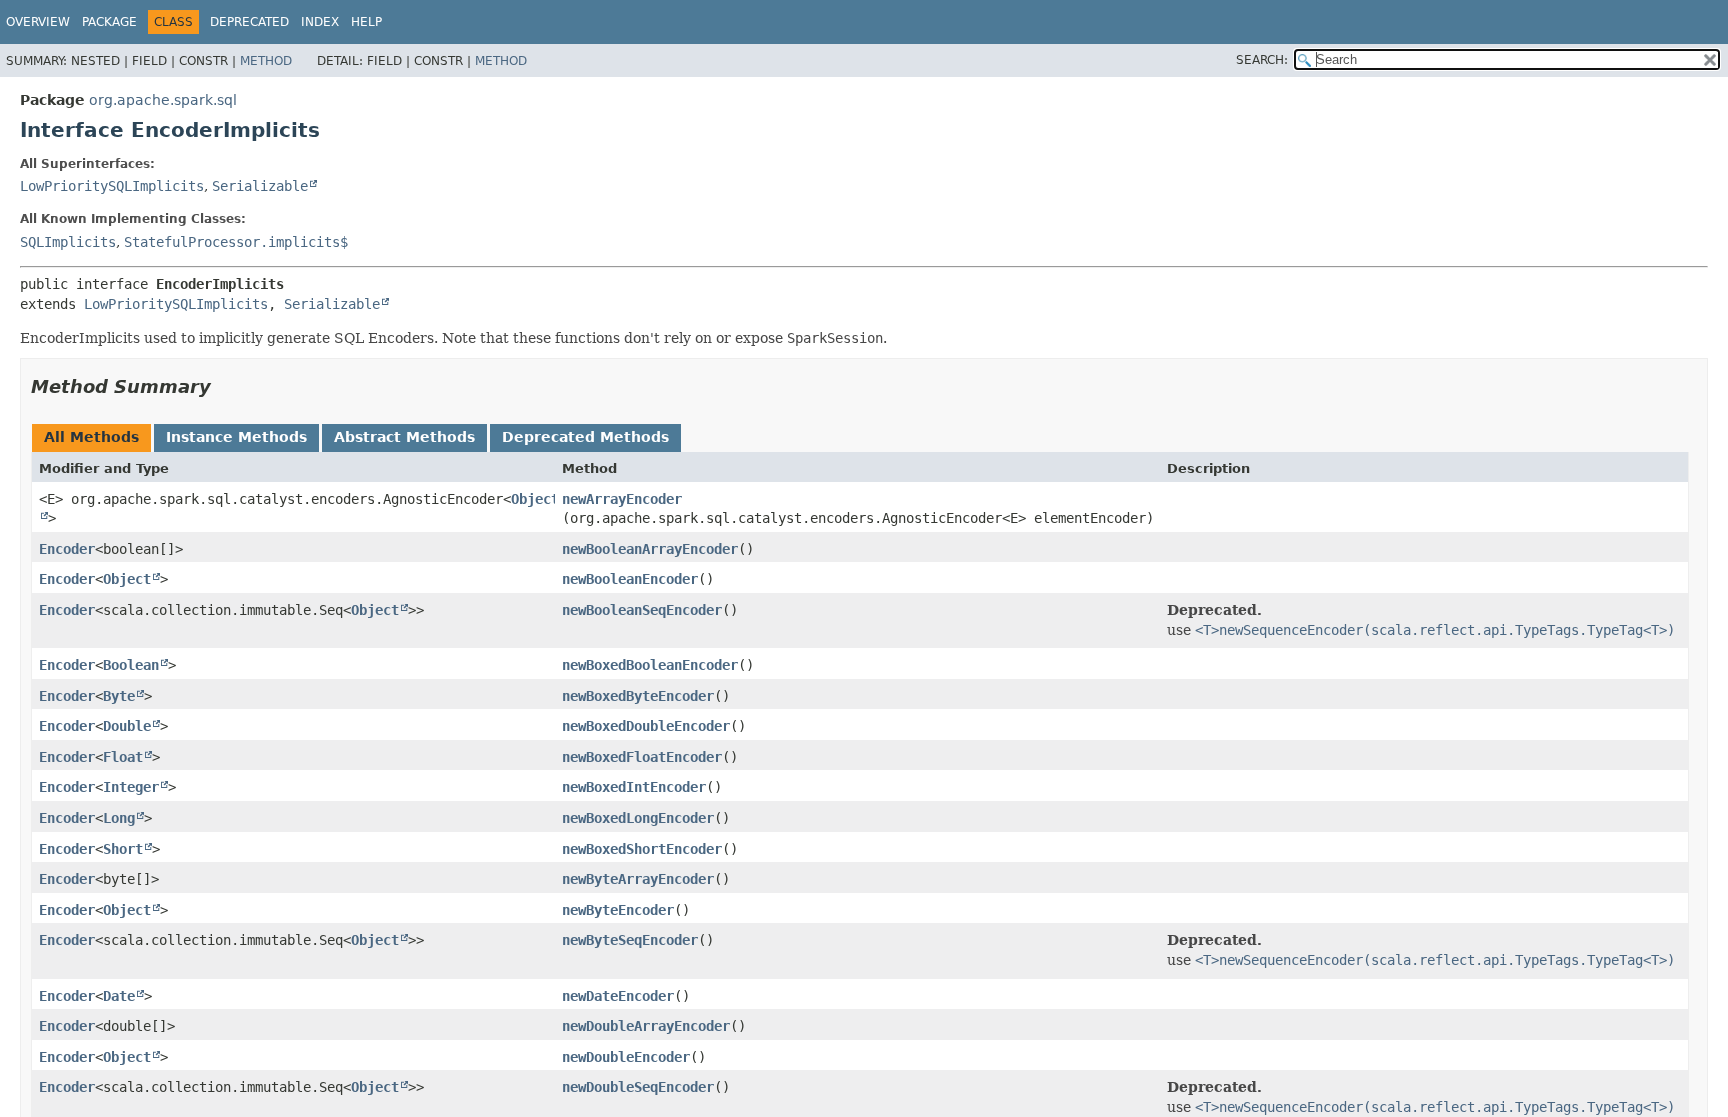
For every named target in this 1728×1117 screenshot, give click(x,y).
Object (127, 579)
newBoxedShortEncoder (642, 849)
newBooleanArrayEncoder (650, 549)
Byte (119, 696)
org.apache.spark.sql (163, 100)
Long (119, 818)
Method (266, 61)
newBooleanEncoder (630, 579)
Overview (38, 22)
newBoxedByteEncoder (638, 696)
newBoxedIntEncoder (634, 787)
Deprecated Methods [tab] (585, 437)
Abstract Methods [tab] (404, 437)
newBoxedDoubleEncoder (646, 726)
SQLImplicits (68, 242)
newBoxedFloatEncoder (642, 757)
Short (123, 849)
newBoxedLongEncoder (638, 818)
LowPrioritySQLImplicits (112, 186)
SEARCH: (1262, 60)
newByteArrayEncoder (638, 879)
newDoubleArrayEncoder (646, 1026)
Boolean (131, 665)
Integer (131, 787)
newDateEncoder (618, 996)
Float (123, 757)
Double (127, 726)
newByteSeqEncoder (630, 940)
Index (320, 22)
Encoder (67, 549)
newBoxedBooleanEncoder (650, 665)
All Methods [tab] (91, 437)
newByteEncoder (618, 910)
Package (109, 22)
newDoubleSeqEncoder (638, 1087)
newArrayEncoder (622, 499)
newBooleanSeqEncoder (642, 610)
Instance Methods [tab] (236, 437)
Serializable (260, 186)
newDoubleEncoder (626, 1057)
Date (119, 996)
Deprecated (249, 22)
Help (366, 22)
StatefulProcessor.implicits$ (236, 242)
